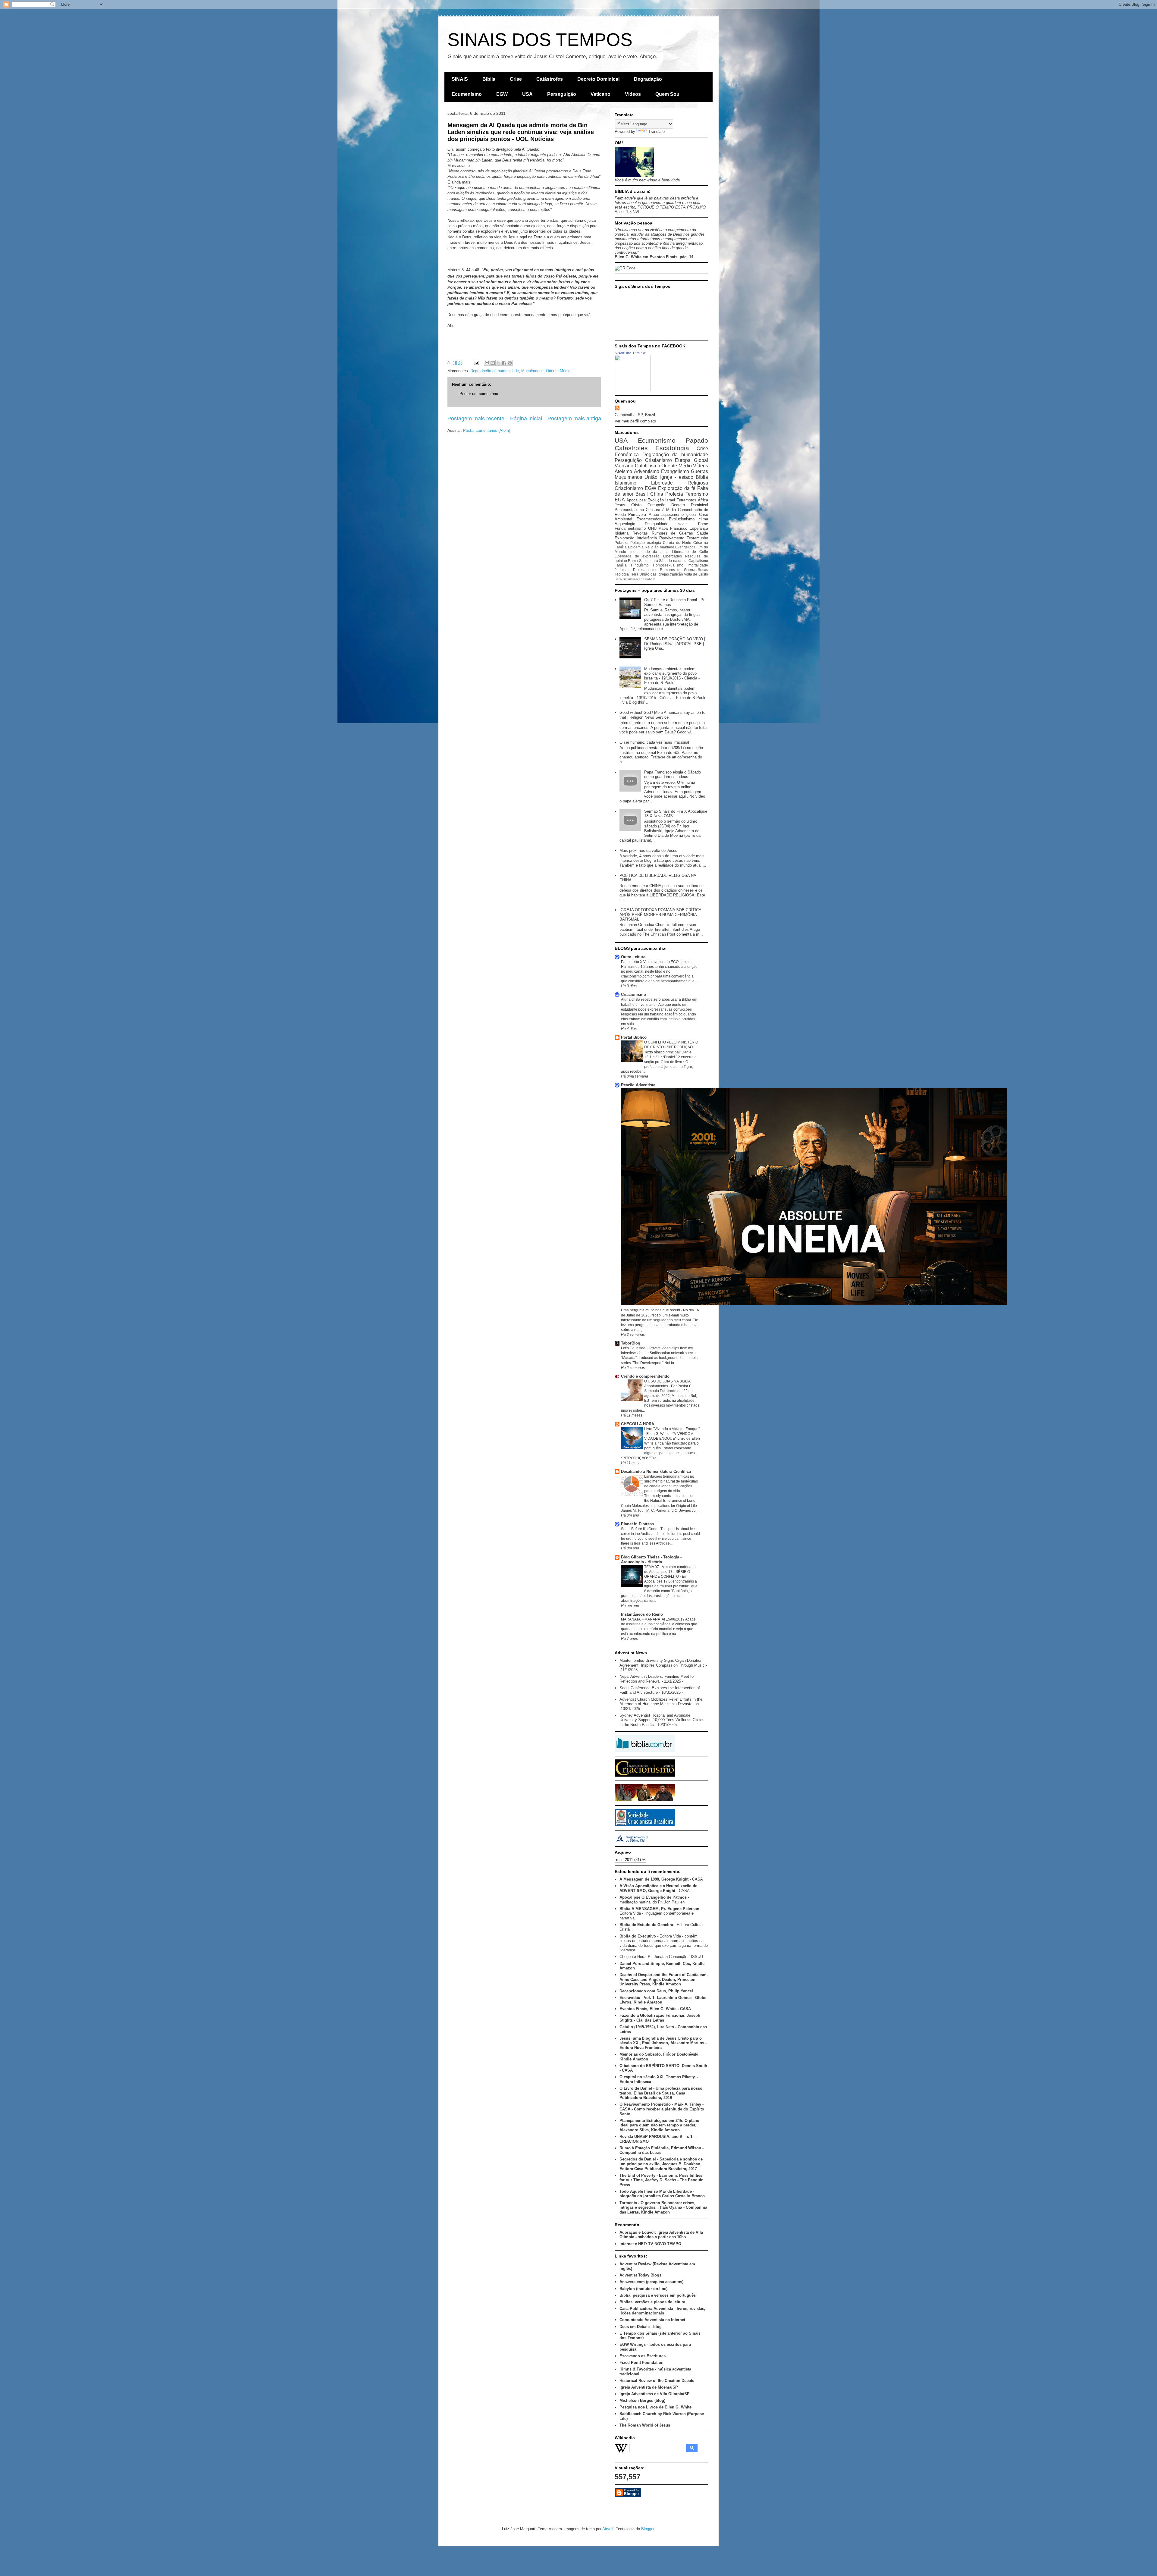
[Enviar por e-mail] (487, 363)
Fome (703, 524)
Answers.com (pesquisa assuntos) (651, 2282)
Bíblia (489, 79)
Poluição (638, 543)
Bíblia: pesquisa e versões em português (658, 2295)
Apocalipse (636, 500)
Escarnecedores (651, 519)
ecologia (654, 543)
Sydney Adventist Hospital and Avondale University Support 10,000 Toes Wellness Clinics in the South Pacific (662, 1720)
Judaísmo (623, 570)
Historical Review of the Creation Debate (657, 2381)
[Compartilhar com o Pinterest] (510, 363)
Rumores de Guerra (678, 570)
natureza (680, 561)
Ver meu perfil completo (635, 421)
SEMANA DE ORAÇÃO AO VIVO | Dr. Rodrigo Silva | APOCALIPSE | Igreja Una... (675, 644)
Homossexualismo (668, 565)
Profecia (674, 494)
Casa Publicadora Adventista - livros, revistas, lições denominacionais (662, 2311)
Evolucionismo (682, 519)
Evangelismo (675, 471)
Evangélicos (685, 547)
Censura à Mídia (661, 510)
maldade (667, 547)
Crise (516, 79)
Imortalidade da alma (649, 552)
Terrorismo (697, 494)
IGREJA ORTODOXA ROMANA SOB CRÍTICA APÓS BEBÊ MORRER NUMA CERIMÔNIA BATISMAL (660, 915)
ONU (652, 528)
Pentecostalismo (629, 510)
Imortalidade (698, 565)
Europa (683, 460)
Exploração (624, 538)
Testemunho (697, 538)
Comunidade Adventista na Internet (652, 2320)
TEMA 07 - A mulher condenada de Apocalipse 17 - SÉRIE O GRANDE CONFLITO (670, 1572)
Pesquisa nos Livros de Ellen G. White (655, 2407)
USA (527, 94)
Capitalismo (698, 561)
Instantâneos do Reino (642, 1614)
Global (701, 460)
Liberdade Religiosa (680, 483)
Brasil (642, 494)
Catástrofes (550, 79)
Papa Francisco (673, 528)
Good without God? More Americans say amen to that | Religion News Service (662, 715)
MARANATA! (632, 1619)
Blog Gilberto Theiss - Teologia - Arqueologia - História (651, 1559)
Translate (657, 132)
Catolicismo (647, 466)
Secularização (633, 579)
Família (621, 565)
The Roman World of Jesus (645, 2425)
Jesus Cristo (628, 505)
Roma (633, 561)
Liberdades (673, 556)
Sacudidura (649, 561)
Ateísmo (623, 471)
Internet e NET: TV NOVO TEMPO (650, 2244)
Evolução (656, 500)
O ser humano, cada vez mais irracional (654, 742)
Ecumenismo (467, 94)
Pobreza (622, 543)
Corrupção (656, 505)
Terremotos (687, 500)
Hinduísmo (640, 565)
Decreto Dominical (598, 79)
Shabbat (649, 579)
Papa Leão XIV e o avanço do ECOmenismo (658, 962)
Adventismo (647, 471)
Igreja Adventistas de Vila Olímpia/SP (655, 2394)
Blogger (648, 2529)
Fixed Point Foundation (641, 2363)
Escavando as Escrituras (643, 2356)
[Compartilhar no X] (498, 363)
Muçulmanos (532, 371)
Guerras (699, 471)
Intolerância (647, 538)
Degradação (648, 79)
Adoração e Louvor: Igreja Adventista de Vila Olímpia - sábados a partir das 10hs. (661, 2235)
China (657, 494)
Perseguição (562, 94)
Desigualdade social (666, 524)
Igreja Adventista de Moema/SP (649, 2387)
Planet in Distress (637, 1524)
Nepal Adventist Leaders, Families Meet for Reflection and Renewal (657, 1679)
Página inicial (526, 419)
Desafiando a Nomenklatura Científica (656, 1472)
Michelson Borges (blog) (642, 2400)
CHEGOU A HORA (638, 1424)
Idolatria (622, 533)
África (703, 500)
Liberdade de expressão (637, 556)
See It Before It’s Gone (640, 1529)
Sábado (665, 561)
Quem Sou (667, 94)
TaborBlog (631, 1343)
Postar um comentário (479, 394)
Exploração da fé (677, 488)
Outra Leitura (633, 957)
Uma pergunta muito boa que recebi (651, 1310)
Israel (670, 500)
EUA (620, 500)
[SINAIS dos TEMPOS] (633, 390)
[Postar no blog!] (493, 363)
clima (703, 519)
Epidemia (636, 547)
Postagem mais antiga (574, 419)
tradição (676, 574)
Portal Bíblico (634, 1037)
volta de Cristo (696, 574)
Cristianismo (658, 460)
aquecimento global (679, 515)
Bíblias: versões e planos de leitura (652, 2302)
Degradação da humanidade (495, 371)
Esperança (699, 528)
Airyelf (608, 2529)
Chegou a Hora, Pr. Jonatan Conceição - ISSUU (661, 1957)
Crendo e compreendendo (645, 1376)
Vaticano (600, 94)
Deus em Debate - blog (641, 2327)
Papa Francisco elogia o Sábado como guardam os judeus (673, 775)
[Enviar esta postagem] (476, 363)
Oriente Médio (558, 371)
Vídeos (633, 94)
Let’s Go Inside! (634, 1348)
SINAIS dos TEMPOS (630, 353)
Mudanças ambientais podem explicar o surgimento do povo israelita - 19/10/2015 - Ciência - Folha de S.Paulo (672, 676)
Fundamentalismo (630, 528)
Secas (703, 570)
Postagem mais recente (476, 419)
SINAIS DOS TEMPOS (540, 40)
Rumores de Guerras (673, 533)
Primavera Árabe (643, 515)
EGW (502, 94)
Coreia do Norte (677, 543)
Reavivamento (672, 538)
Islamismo (626, 483)
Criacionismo (629, 488)
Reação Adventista (638, 1085)
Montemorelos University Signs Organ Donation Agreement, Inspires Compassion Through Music (662, 1663)
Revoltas (640, 533)
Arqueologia (625, 524)
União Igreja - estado (669, 477)
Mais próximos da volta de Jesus (648, 850)
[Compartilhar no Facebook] (504, 363)
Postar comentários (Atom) (487, 430)
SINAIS (460, 79)
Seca (618, 579)
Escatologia (672, 448)
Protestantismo (645, 570)
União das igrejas (654, 574)
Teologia (622, 574)
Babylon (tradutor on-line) (643, 2289)
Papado (697, 440)
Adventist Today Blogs (640, 2275)
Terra (634, 574)
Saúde (702, 533)
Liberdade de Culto (690, 552)
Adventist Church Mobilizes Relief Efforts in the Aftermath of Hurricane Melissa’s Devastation (661, 1702)
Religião (652, 547)
